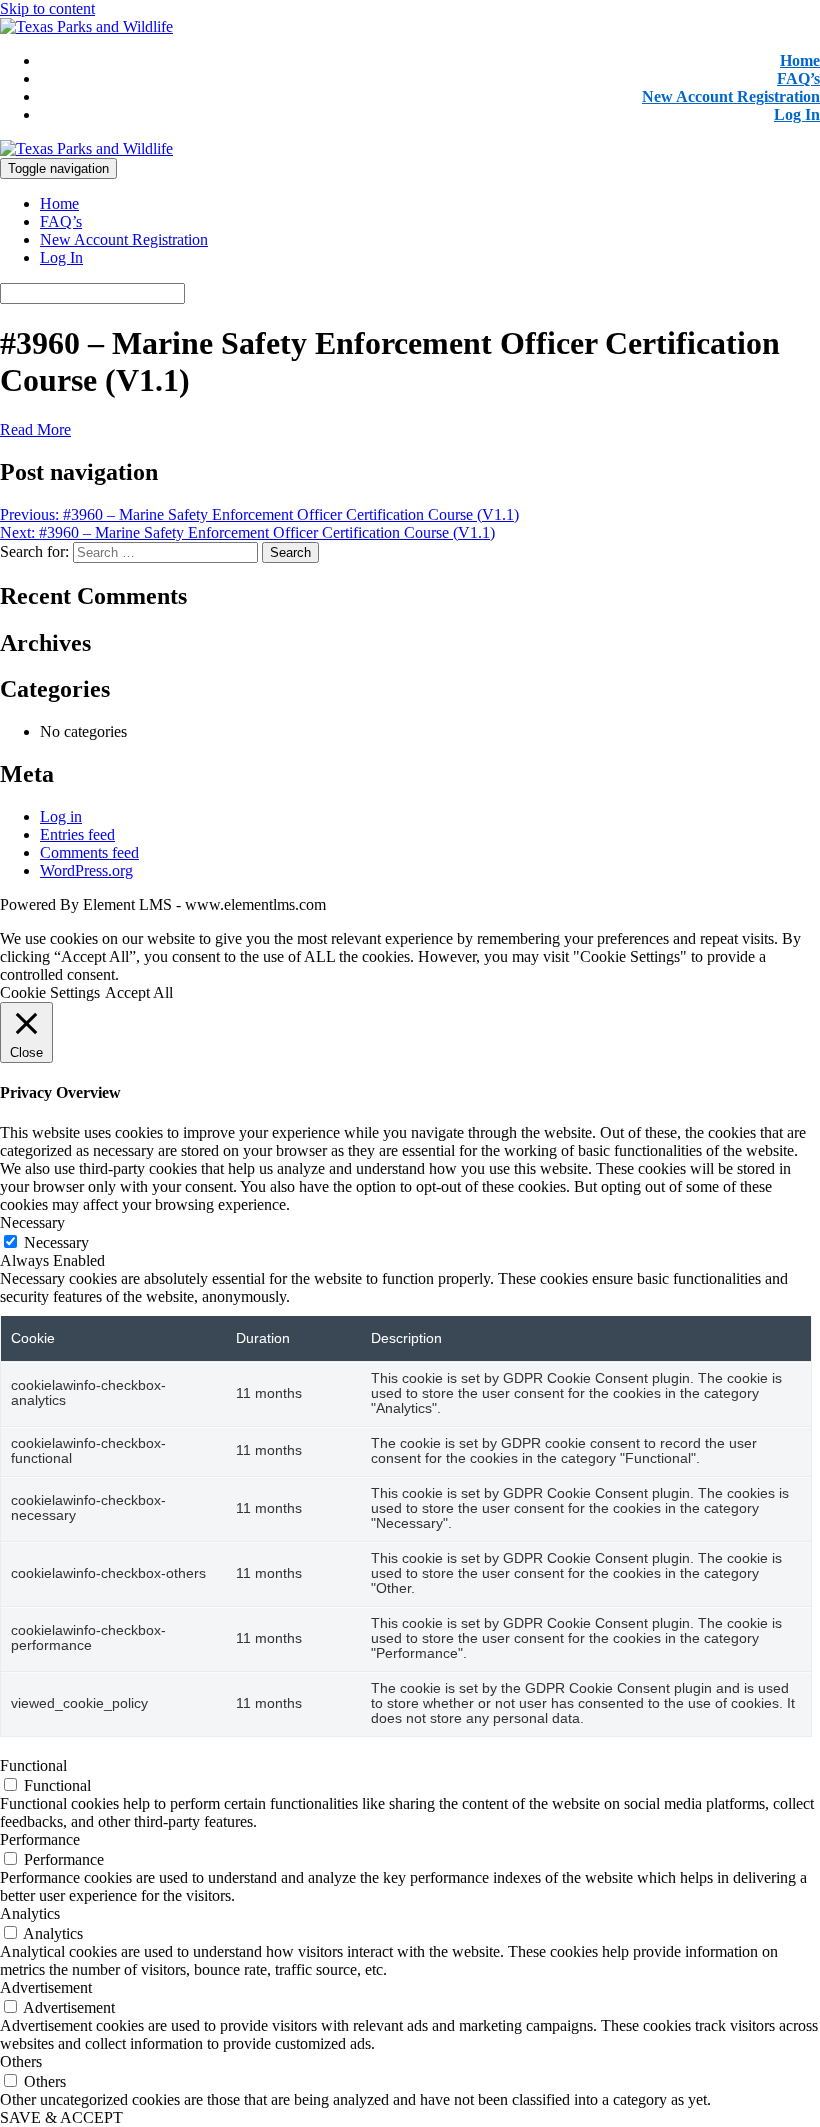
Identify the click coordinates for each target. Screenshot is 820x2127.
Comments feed (89, 852)
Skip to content (47, 8)
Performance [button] (40, 1839)
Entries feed (77, 834)
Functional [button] (33, 1765)
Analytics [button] (30, 1913)
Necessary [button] (32, 1222)
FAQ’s (798, 78)
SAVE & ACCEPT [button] (61, 2117)
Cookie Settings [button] (50, 992)
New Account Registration (731, 96)
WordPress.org (86, 870)
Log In (797, 114)
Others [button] (21, 2061)
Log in (61, 816)
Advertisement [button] (46, 1987)
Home (800, 60)
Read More (35, 429)
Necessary (56, 1242)
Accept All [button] (139, 992)
